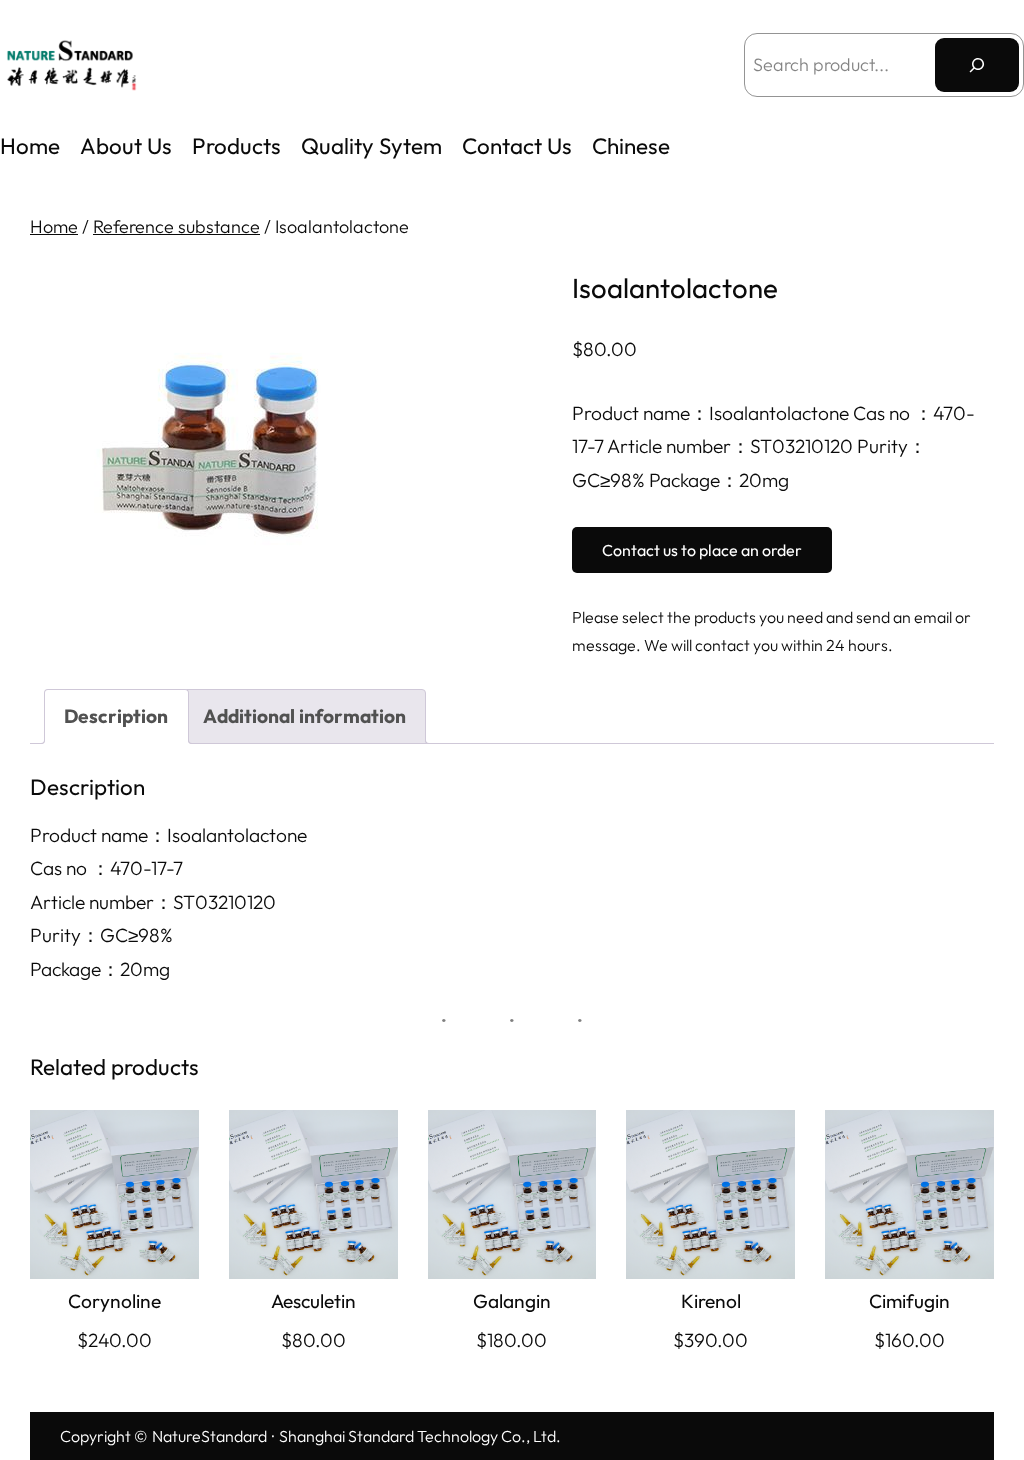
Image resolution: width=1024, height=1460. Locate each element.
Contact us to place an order (702, 550)
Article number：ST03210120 (153, 902)
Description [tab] (116, 716)
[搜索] (977, 65)
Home (30, 146)
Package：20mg (100, 969)
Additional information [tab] (304, 716)
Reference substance (176, 226)
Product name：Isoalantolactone (168, 835)
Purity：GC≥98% (101, 935)
